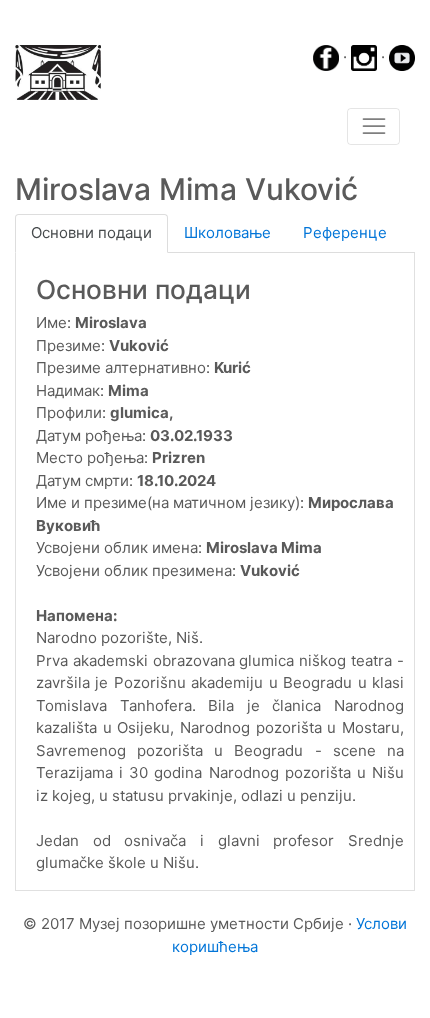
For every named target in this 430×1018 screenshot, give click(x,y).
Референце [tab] (345, 232)
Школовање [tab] (227, 232)
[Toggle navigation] (373, 127)
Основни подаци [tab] (91, 232)
